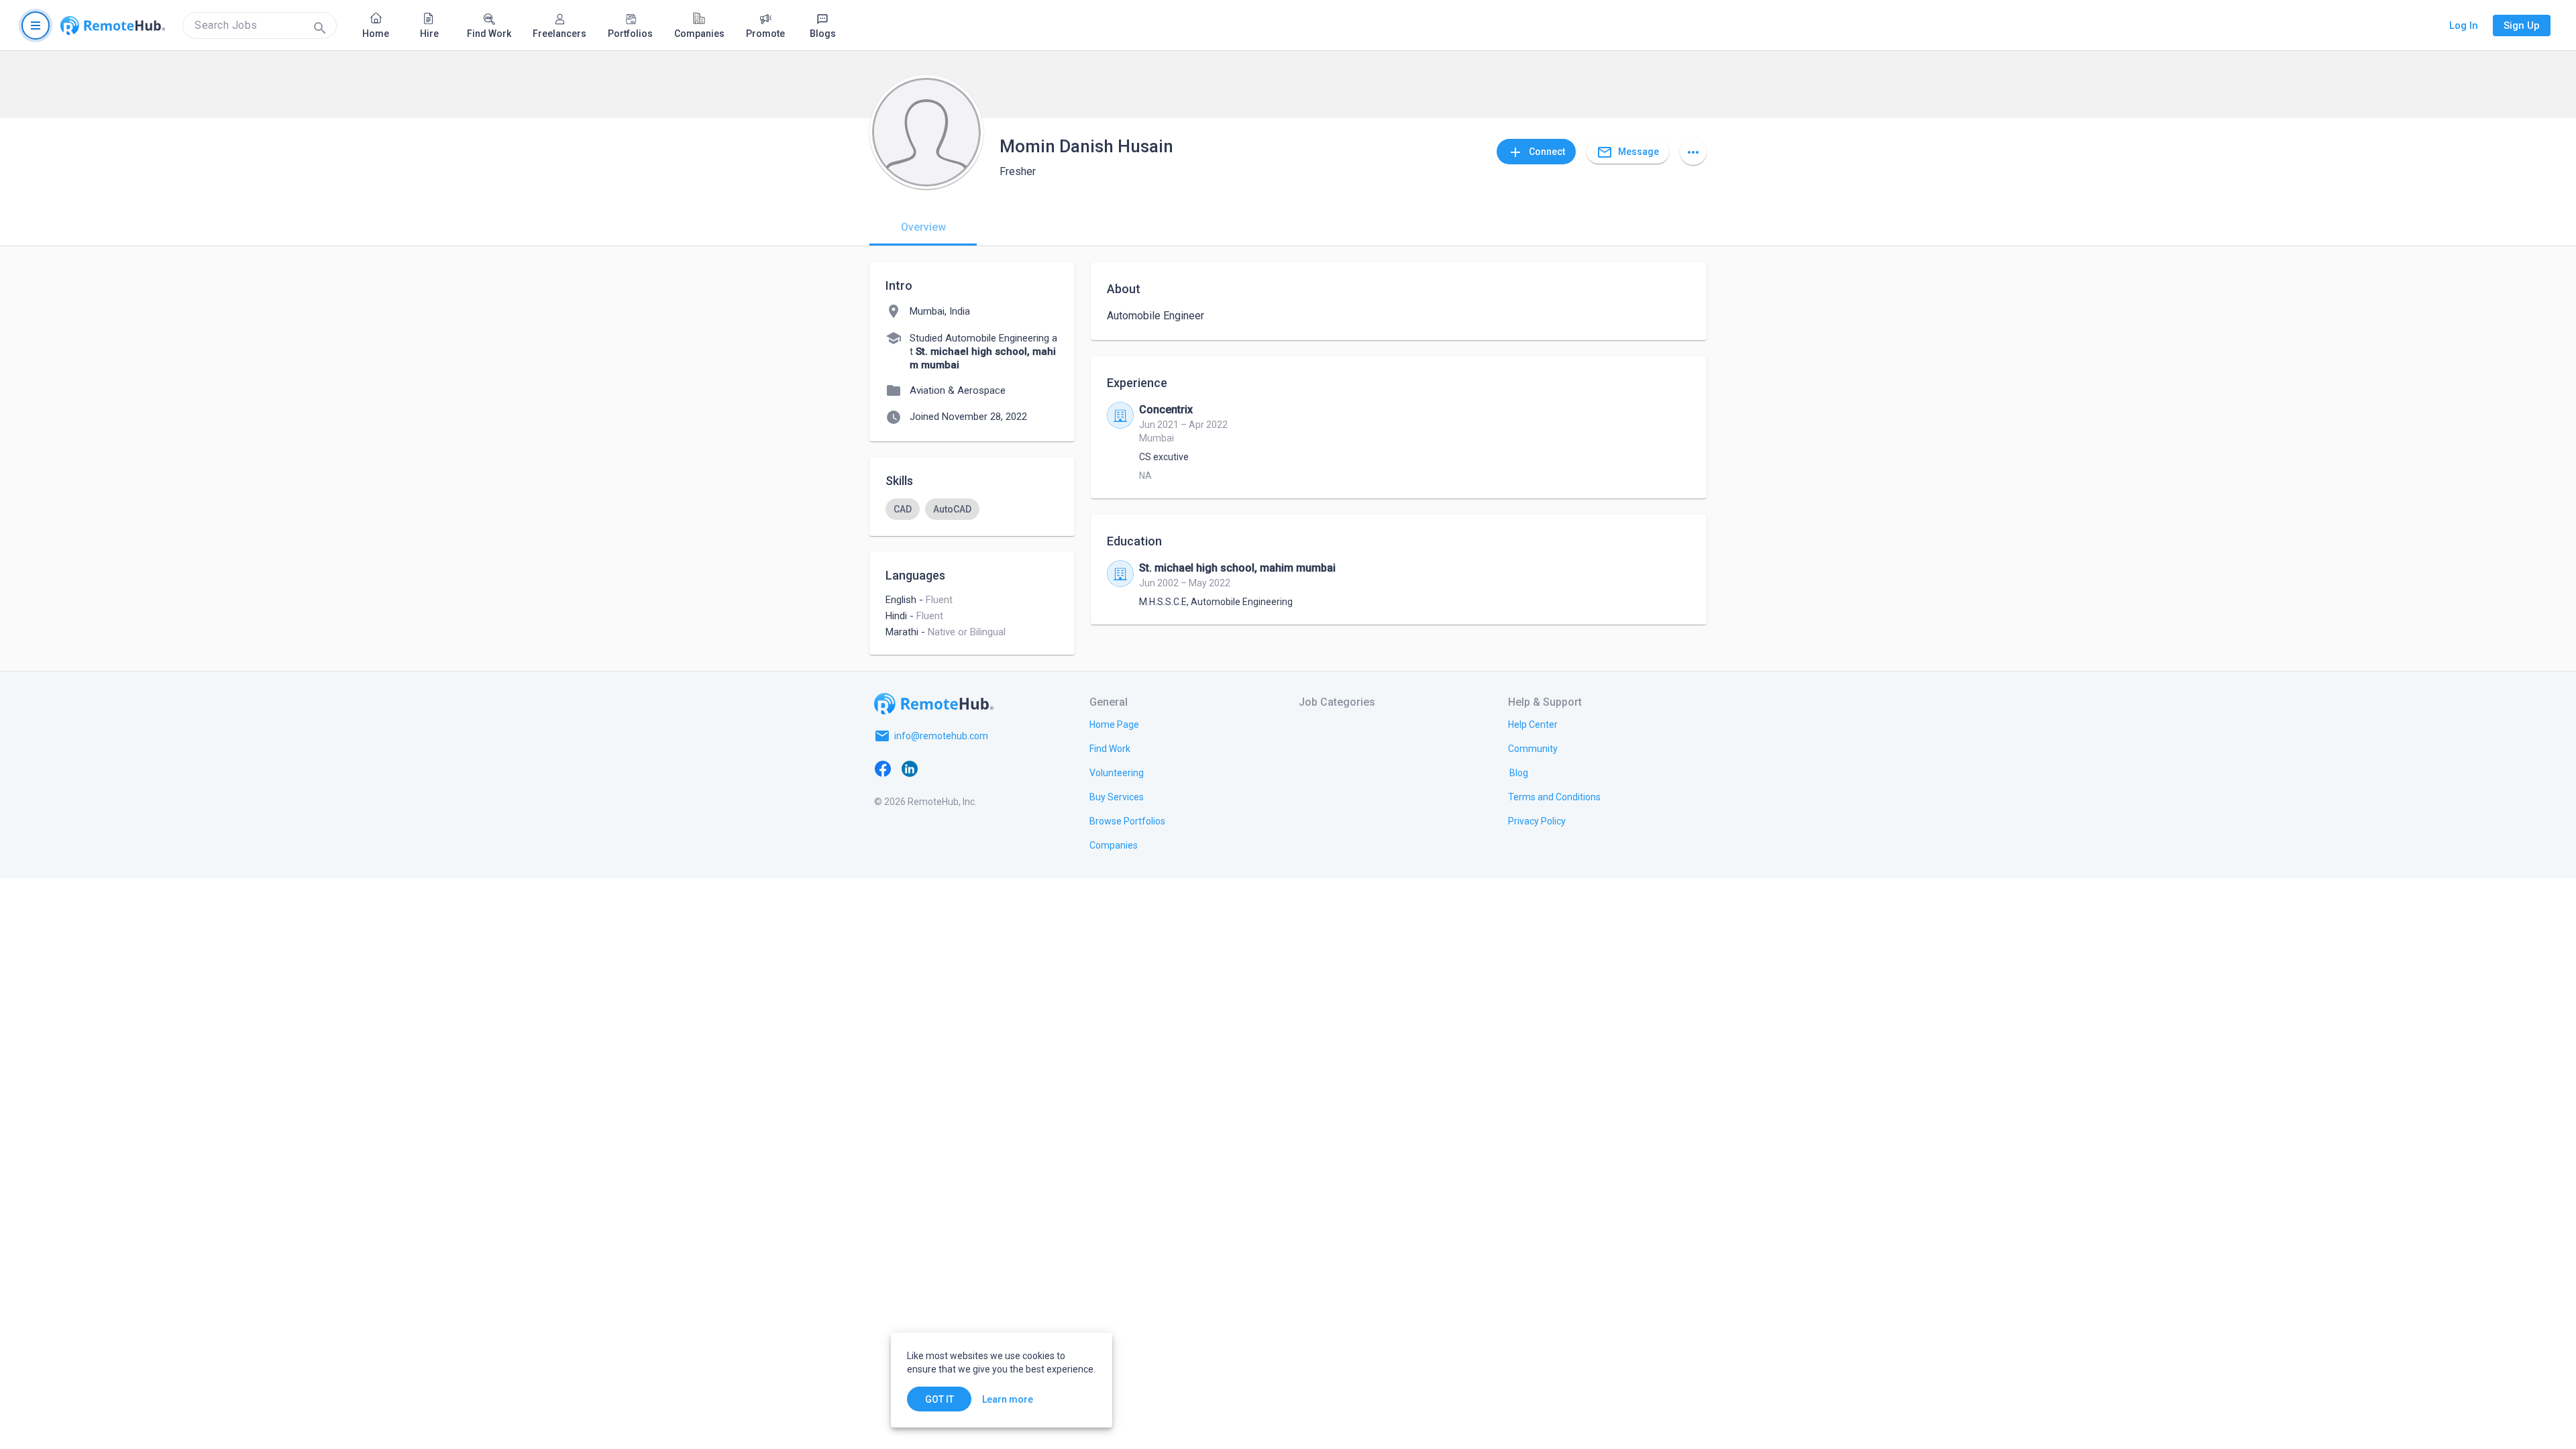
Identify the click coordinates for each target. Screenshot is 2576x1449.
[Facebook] (883, 768)
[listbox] (972, 509)
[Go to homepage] (113, 25)
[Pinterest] (990, 768)
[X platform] (936, 768)
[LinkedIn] (910, 768)
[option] (903, 509)
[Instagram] (963, 768)
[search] (260, 25)
